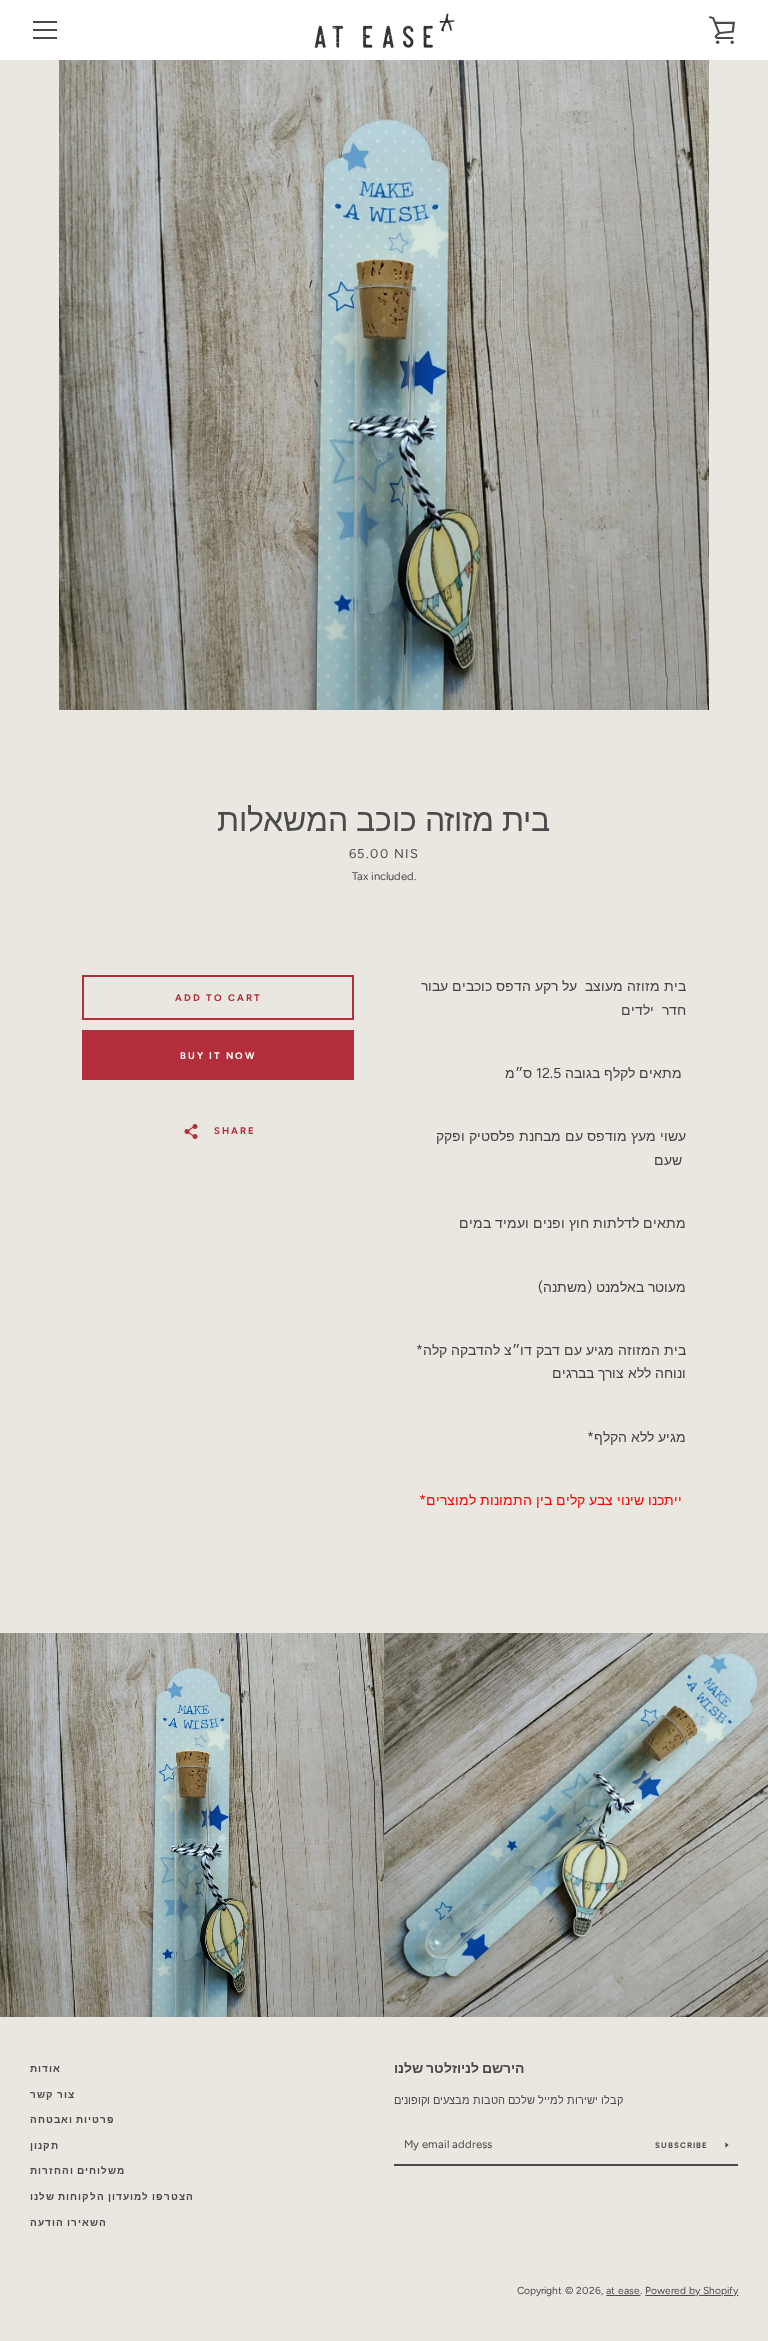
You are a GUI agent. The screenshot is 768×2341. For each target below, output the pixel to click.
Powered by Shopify (691, 2290)
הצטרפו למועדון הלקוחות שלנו (112, 2196)
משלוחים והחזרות (77, 2170)
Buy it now (218, 1055)
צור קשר (52, 2094)
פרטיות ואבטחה (72, 2119)
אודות (45, 2068)
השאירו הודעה (68, 2222)
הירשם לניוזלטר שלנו (459, 2068)
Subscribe (683, 2145)
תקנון (44, 2145)
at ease (623, 2290)
